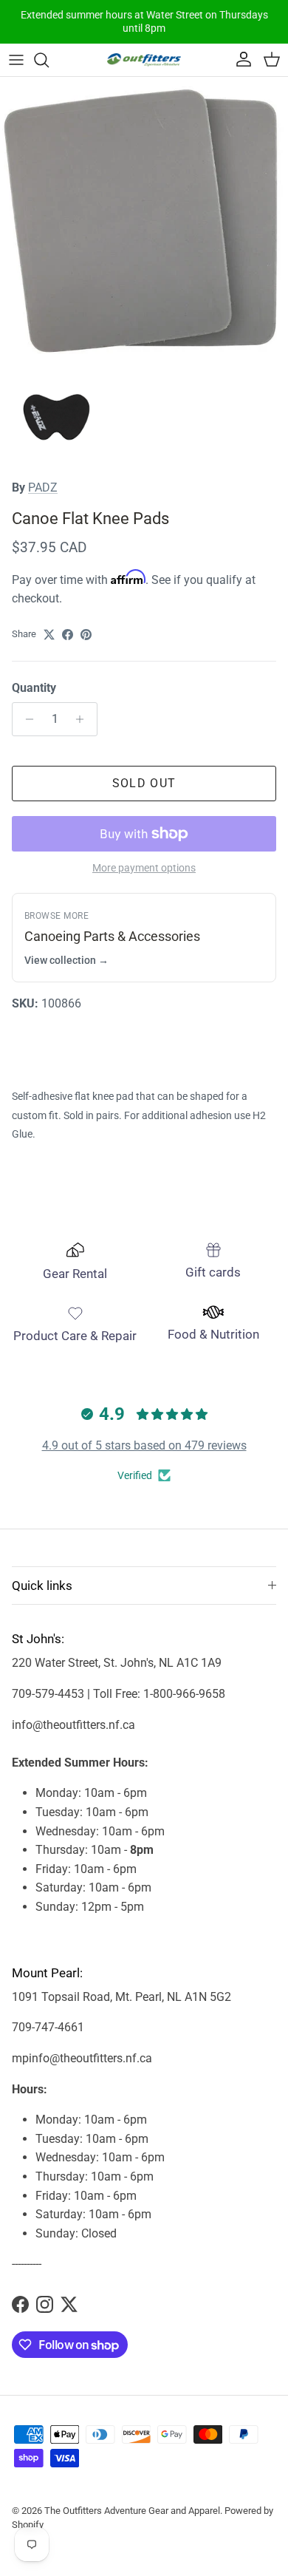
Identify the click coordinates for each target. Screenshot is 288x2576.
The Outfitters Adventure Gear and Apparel (132, 2511)
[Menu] (16, 60)
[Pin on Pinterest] (86, 635)
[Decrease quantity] (25, 719)
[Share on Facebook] (68, 635)
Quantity (34, 688)
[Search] (49, 60)
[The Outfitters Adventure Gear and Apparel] (144, 60)
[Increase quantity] (84, 719)
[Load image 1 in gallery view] (144, 221)
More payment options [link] (144, 868)
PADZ (43, 487)
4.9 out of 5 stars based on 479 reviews (144, 1445)
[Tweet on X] (49, 635)
